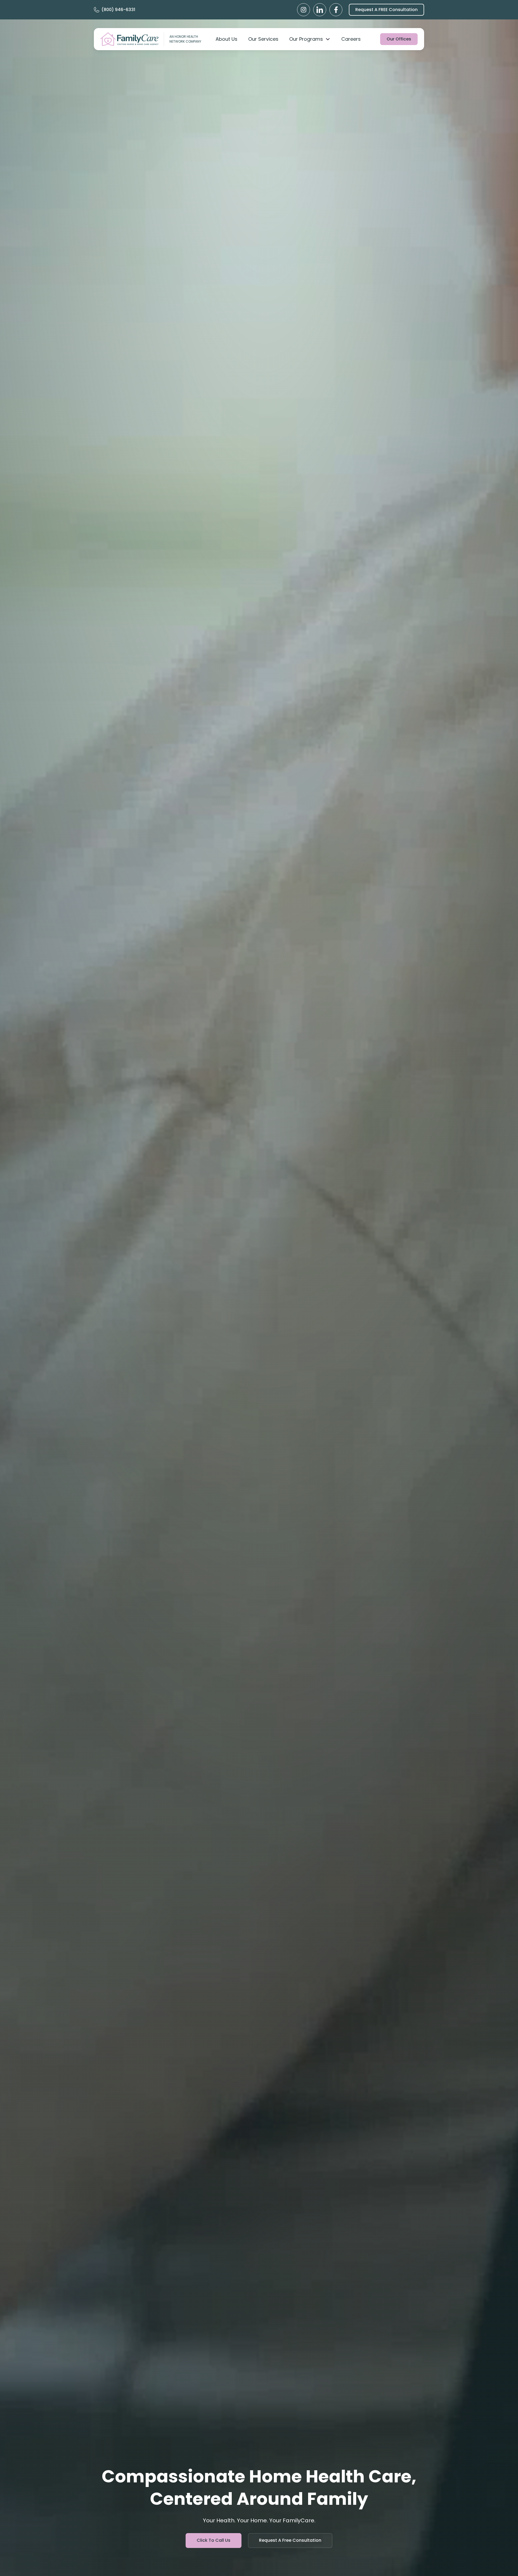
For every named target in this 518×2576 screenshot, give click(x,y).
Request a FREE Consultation (386, 10)
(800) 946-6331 (118, 10)
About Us (226, 39)
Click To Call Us (214, 2540)
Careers (351, 39)
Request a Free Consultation (290, 2540)
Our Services (263, 39)
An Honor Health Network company (185, 39)
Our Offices (399, 39)
